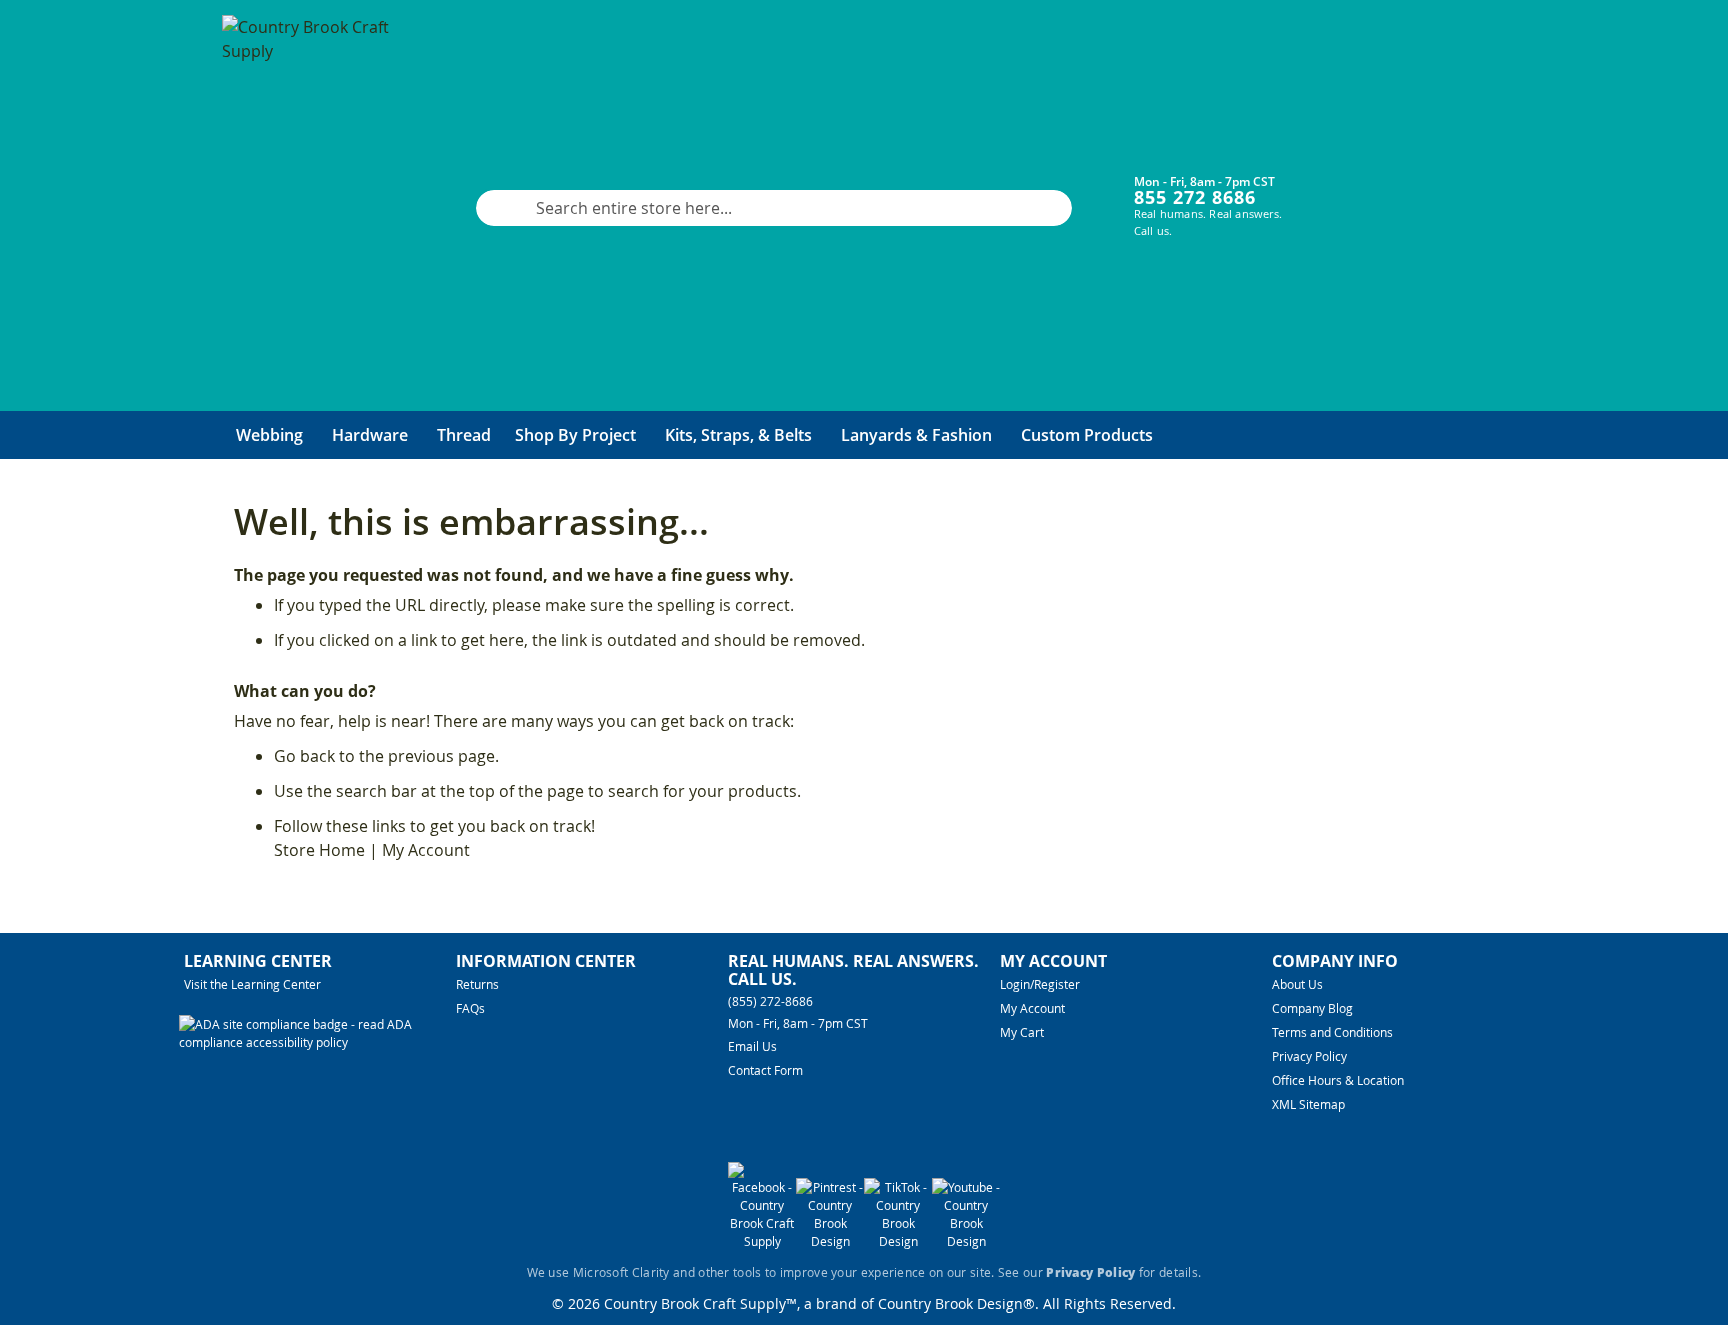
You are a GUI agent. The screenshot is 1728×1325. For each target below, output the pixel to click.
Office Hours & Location (1338, 1080)
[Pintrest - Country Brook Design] (830, 1241)
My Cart (1022, 1032)
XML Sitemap (1308, 1104)
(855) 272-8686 (770, 1001)
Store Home (319, 850)
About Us (1297, 984)
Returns (477, 984)
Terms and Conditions (1332, 1032)
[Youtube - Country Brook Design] (966, 1241)
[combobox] (774, 208)
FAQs (470, 1008)
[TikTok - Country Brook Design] (898, 1241)
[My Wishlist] (1404, 193)
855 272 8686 (1195, 197)
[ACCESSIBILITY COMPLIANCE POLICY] (317, 1042)
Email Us (752, 1046)
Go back (304, 756)
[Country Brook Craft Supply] (312, 208)
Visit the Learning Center (252, 984)
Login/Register (1040, 984)
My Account (426, 850)
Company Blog (1312, 1008)
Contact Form (765, 1070)
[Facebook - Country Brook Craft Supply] (762, 1241)
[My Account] (1344, 193)
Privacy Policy (1309, 1056)
